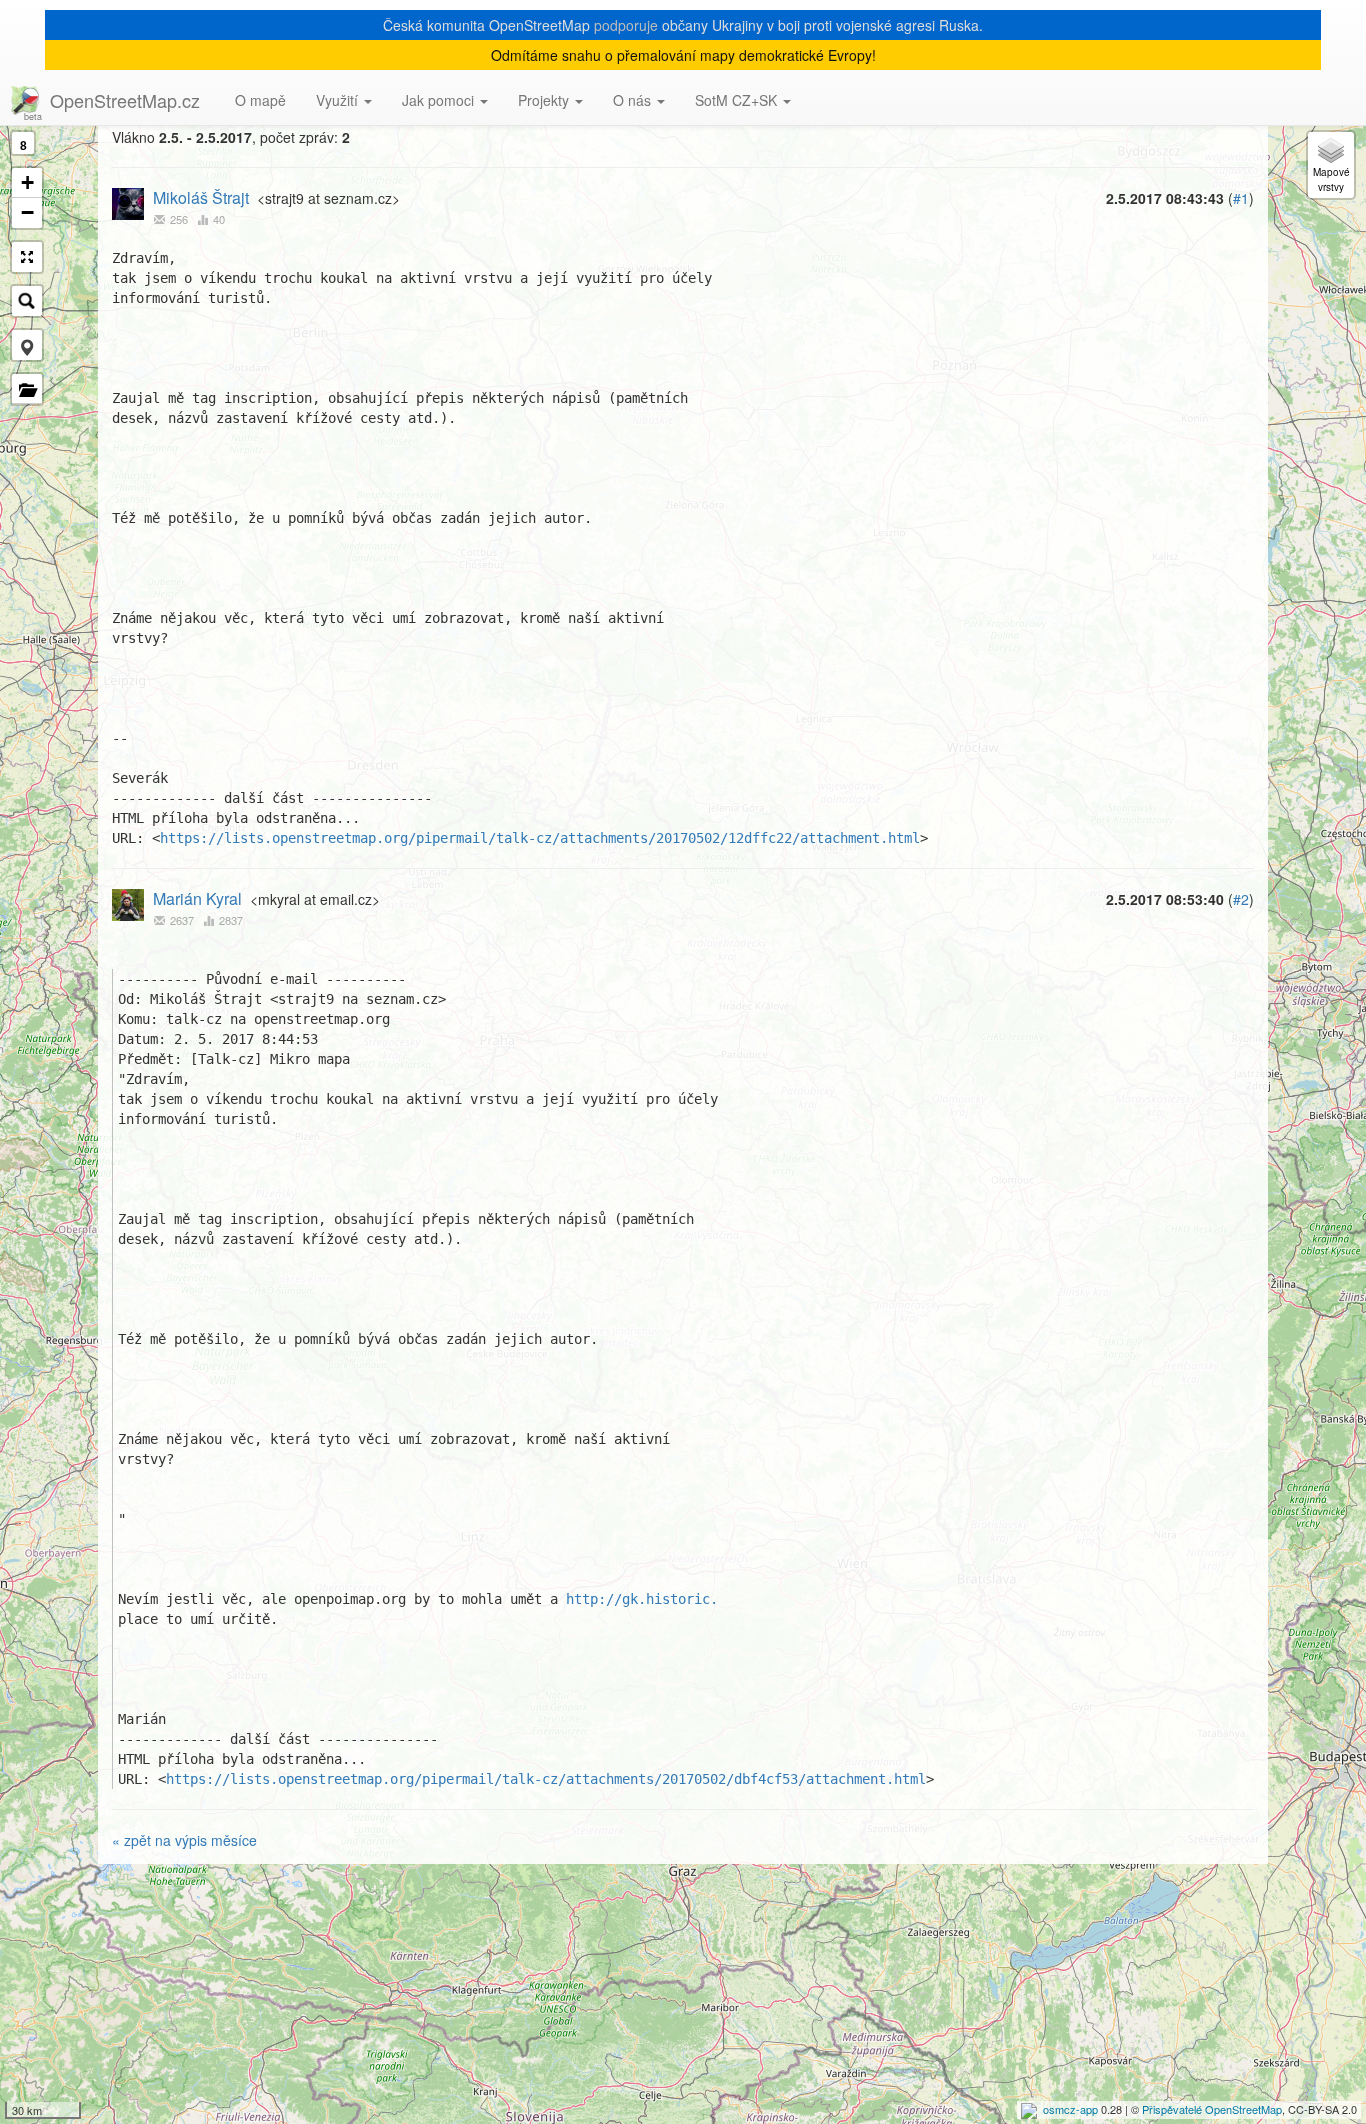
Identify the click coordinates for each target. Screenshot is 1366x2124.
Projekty (545, 100)
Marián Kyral (197, 898)
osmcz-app (1070, 2109)
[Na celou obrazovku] (27, 257)
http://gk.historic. (642, 1599)
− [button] (27, 212)
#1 (1241, 198)
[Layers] (1331, 165)
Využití (339, 100)
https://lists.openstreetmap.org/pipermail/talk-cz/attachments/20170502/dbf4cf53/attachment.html (546, 1779)
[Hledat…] (27, 301)
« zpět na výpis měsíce (184, 1840)
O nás (634, 100)
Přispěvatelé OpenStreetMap (1212, 2109)
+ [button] (27, 182)
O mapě (260, 100)
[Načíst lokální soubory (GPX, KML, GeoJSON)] (27, 389)
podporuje (626, 25)
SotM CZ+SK (738, 100)
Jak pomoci (440, 100)
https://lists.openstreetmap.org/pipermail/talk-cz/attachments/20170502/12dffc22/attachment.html (540, 838)
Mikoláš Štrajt (201, 197)
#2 (1241, 899)
